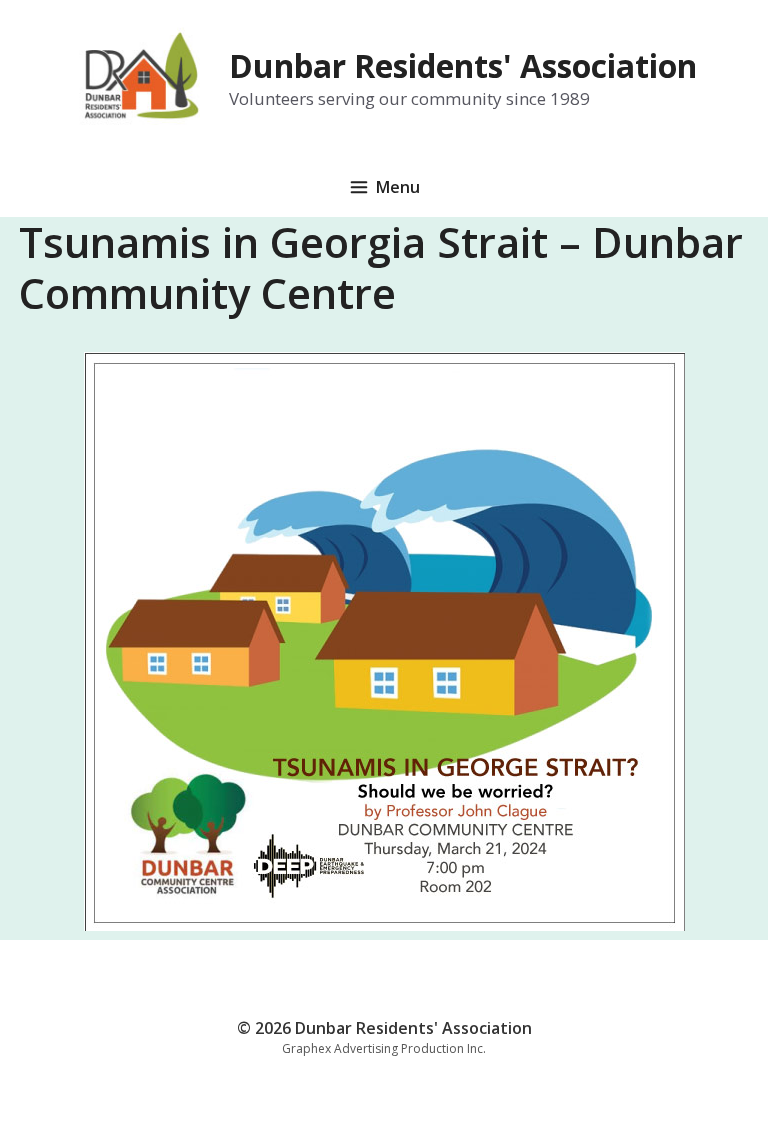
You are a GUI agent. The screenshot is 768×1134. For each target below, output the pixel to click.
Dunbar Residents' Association (463, 65)
